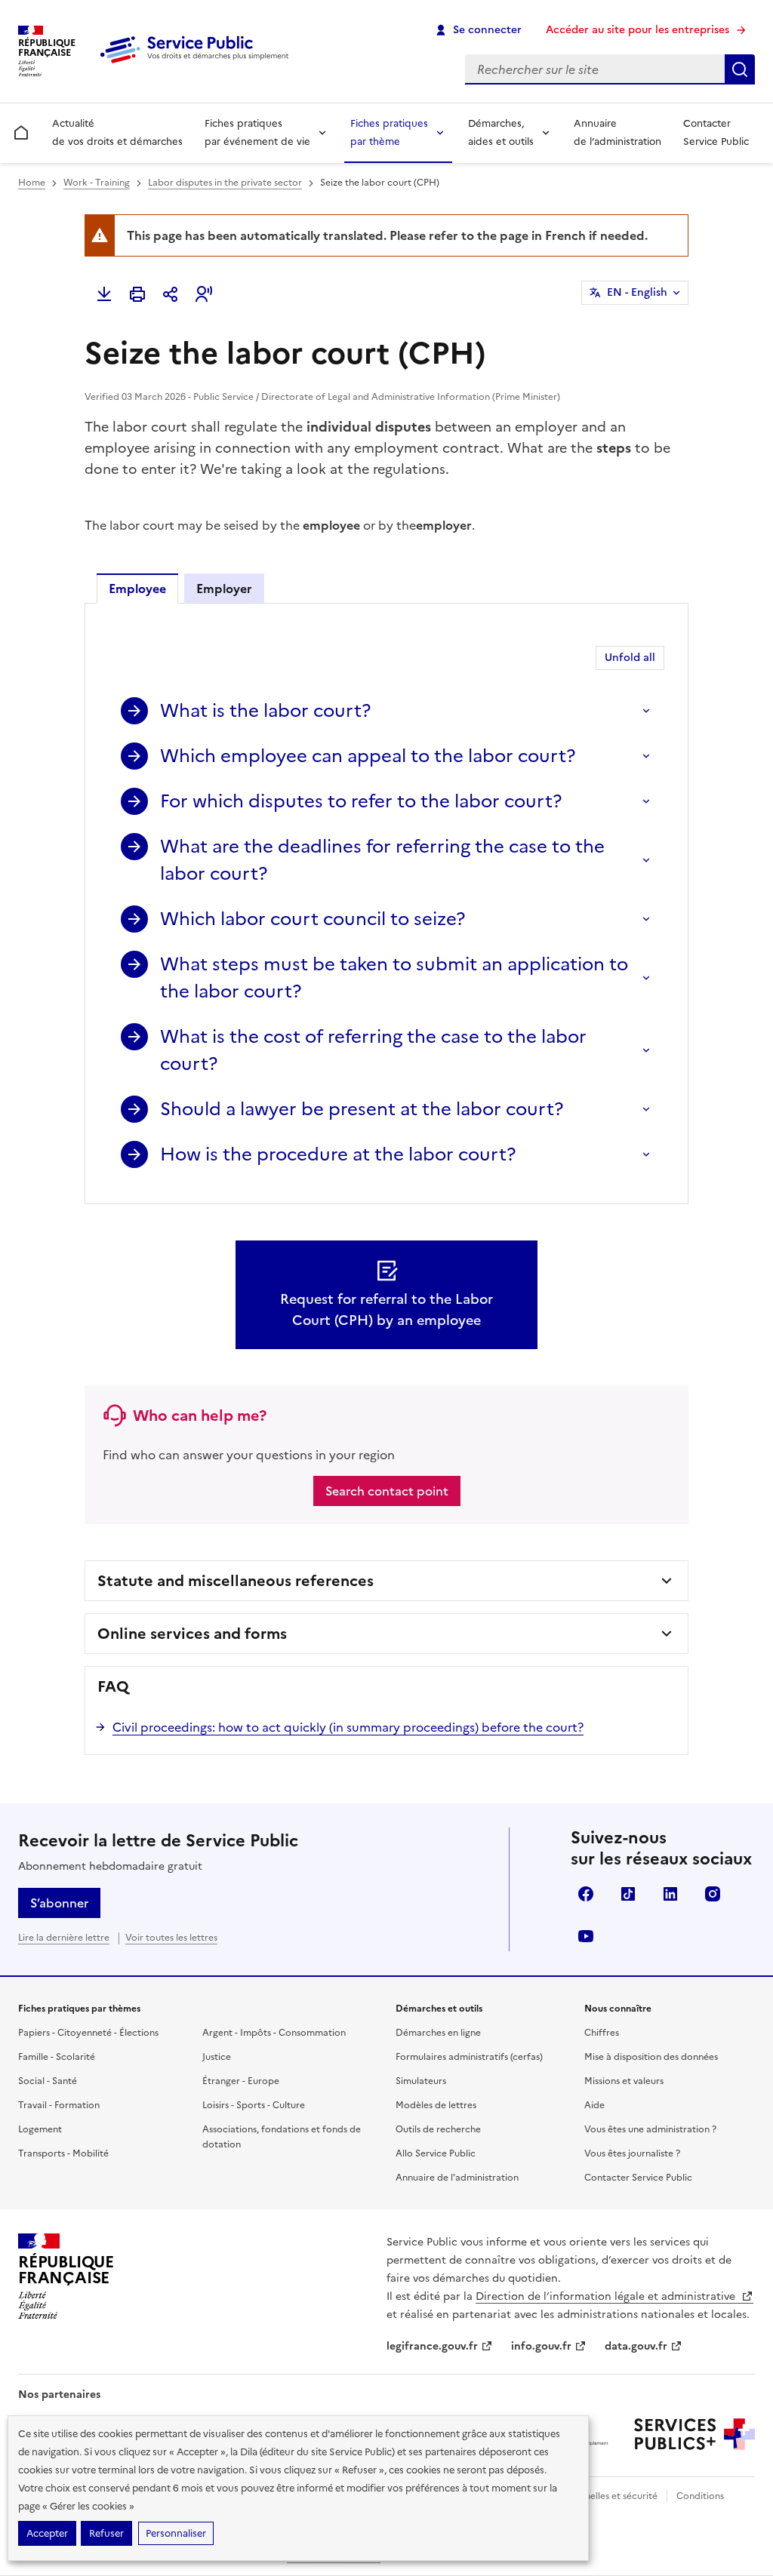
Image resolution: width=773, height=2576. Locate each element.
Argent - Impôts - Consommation (274, 2033)
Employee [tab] (137, 589)
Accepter (47, 2533)
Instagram (713, 1894)
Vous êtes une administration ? (650, 2129)
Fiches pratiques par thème (389, 132)
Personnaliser (176, 2533)
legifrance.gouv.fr (432, 2346)
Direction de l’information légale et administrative (607, 2296)
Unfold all (630, 658)
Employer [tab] (224, 589)
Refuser (106, 2533)
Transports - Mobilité (63, 2153)
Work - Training (97, 183)
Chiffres (602, 2033)
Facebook (586, 1894)
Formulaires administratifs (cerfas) (469, 2057)
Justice (217, 2057)
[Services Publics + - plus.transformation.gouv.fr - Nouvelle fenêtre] (694, 2434)
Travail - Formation (59, 2105)
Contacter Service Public (716, 132)
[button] (204, 294)
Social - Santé (48, 2081)
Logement (40, 2129)
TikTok (628, 1894)
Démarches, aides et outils (501, 132)
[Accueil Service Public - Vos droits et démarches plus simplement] (198, 64)
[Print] (137, 294)
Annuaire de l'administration (457, 2178)
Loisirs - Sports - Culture (254, 2105)
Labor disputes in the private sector (225, 183)
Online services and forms (192, 1634)
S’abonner (59, 1903)
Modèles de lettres (436, 2105)
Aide (594, 2105)
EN (637, 292)
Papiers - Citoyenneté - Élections (88, 2033)
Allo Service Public (436, 2153)
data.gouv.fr (636, 2346)
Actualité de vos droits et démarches (117, 132)
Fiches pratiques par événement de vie (257, 132)
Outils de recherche (438, 2129)
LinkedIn (670, 1894)
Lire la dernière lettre (64, 1938)
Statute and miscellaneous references (236, 1581)
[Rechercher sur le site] (740, 69)
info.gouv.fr (541, 2346)
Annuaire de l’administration (617, 132)
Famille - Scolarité (57, 2057)
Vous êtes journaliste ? (632, 2153)
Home (32, 183)
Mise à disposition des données (651, 2057)
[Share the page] (171, 294)
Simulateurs (421, 2081)
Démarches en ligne (438, 2033)
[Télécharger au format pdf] (104, 294)
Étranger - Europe (241, 2081)
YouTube (586, 1936)
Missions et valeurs (624, 2081)
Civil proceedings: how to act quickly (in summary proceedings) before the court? (348, 1727)
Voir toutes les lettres (171, 1938)
